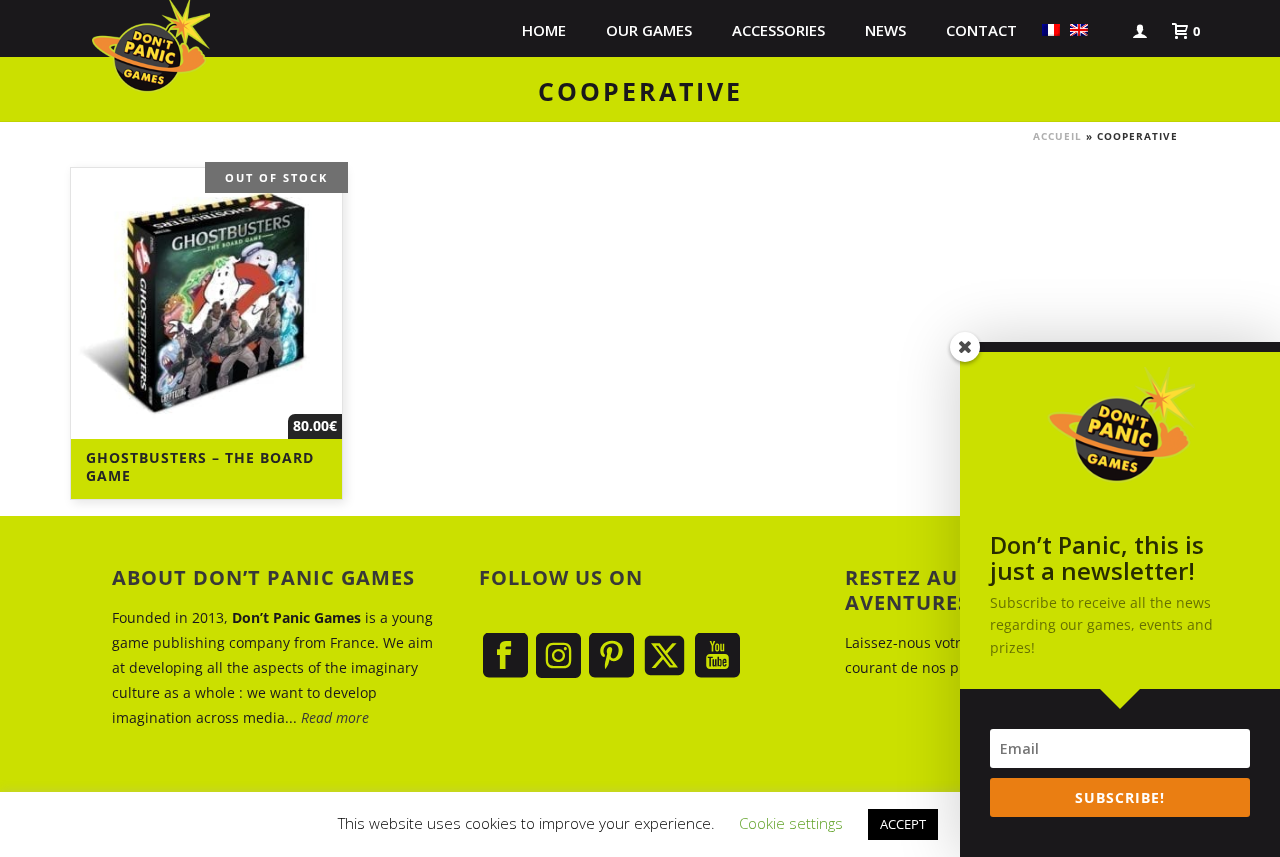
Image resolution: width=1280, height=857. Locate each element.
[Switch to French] (1051, 30)
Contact (981, 30)
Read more (335, 717)
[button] (1103, 30)
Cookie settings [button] (791, 823)
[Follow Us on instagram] (558, 656)
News (885, 30)
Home (544, 30)
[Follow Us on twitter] (664, 656)
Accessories (778, 30)
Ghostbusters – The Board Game (200, 466)
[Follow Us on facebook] (505, 656)
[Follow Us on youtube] (717, 656)
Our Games (649, 30)
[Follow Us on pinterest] (611, 656)
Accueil (1057, 136)
